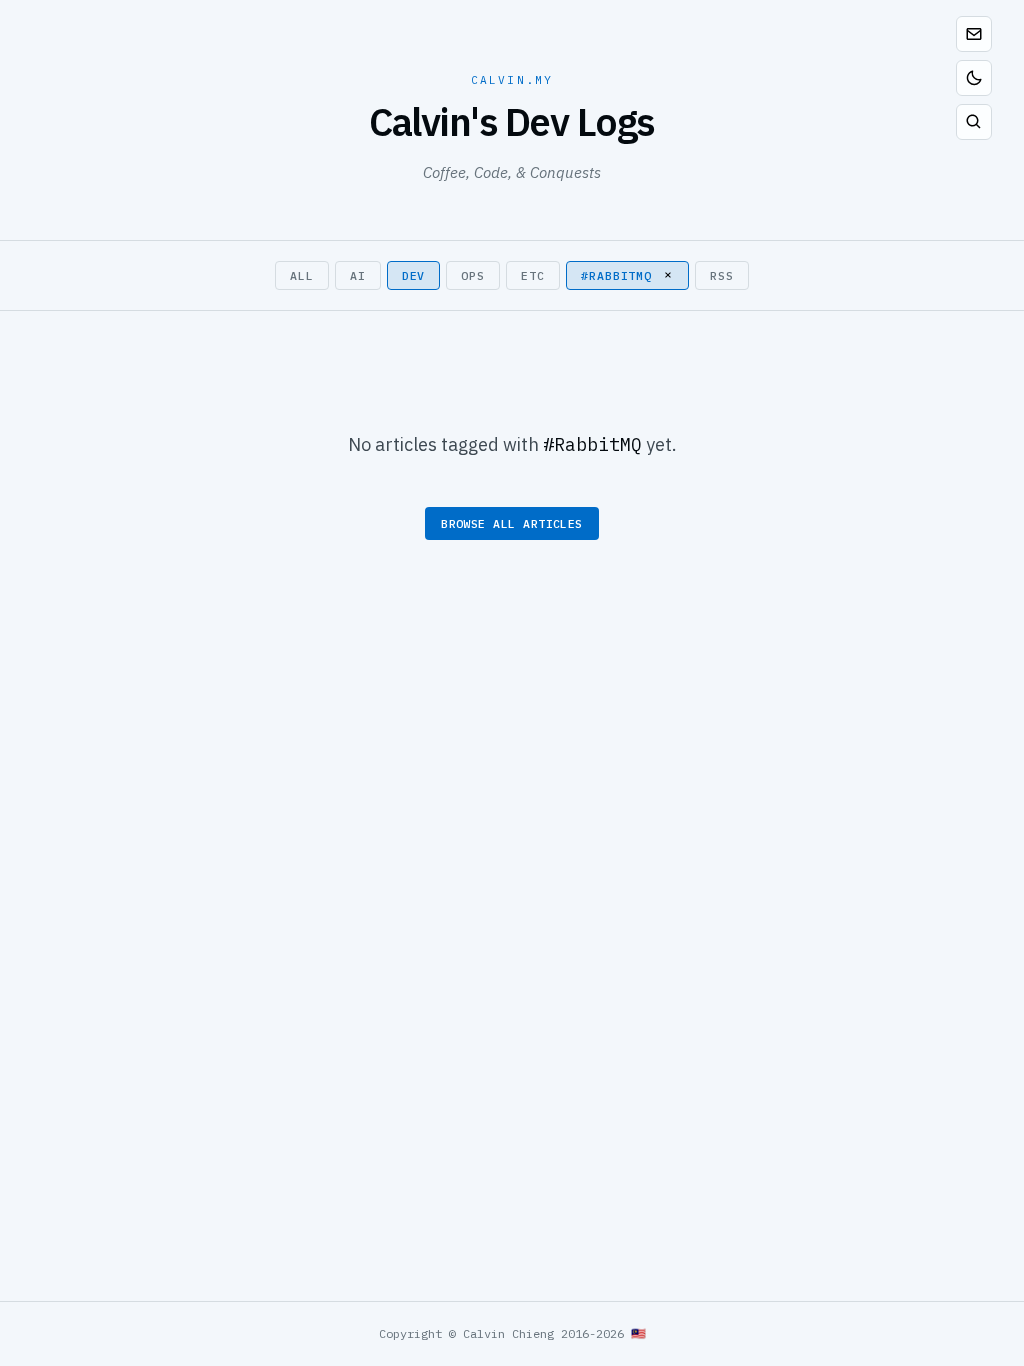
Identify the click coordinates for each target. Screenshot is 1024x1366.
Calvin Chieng (508, 1333)
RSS (722, 275)
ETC (533, 275)
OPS (473, 275)
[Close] (668, 275)
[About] (974, 34)
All (302, 275)
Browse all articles (512, 523)
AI (358, 275)
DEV (414, 275)
